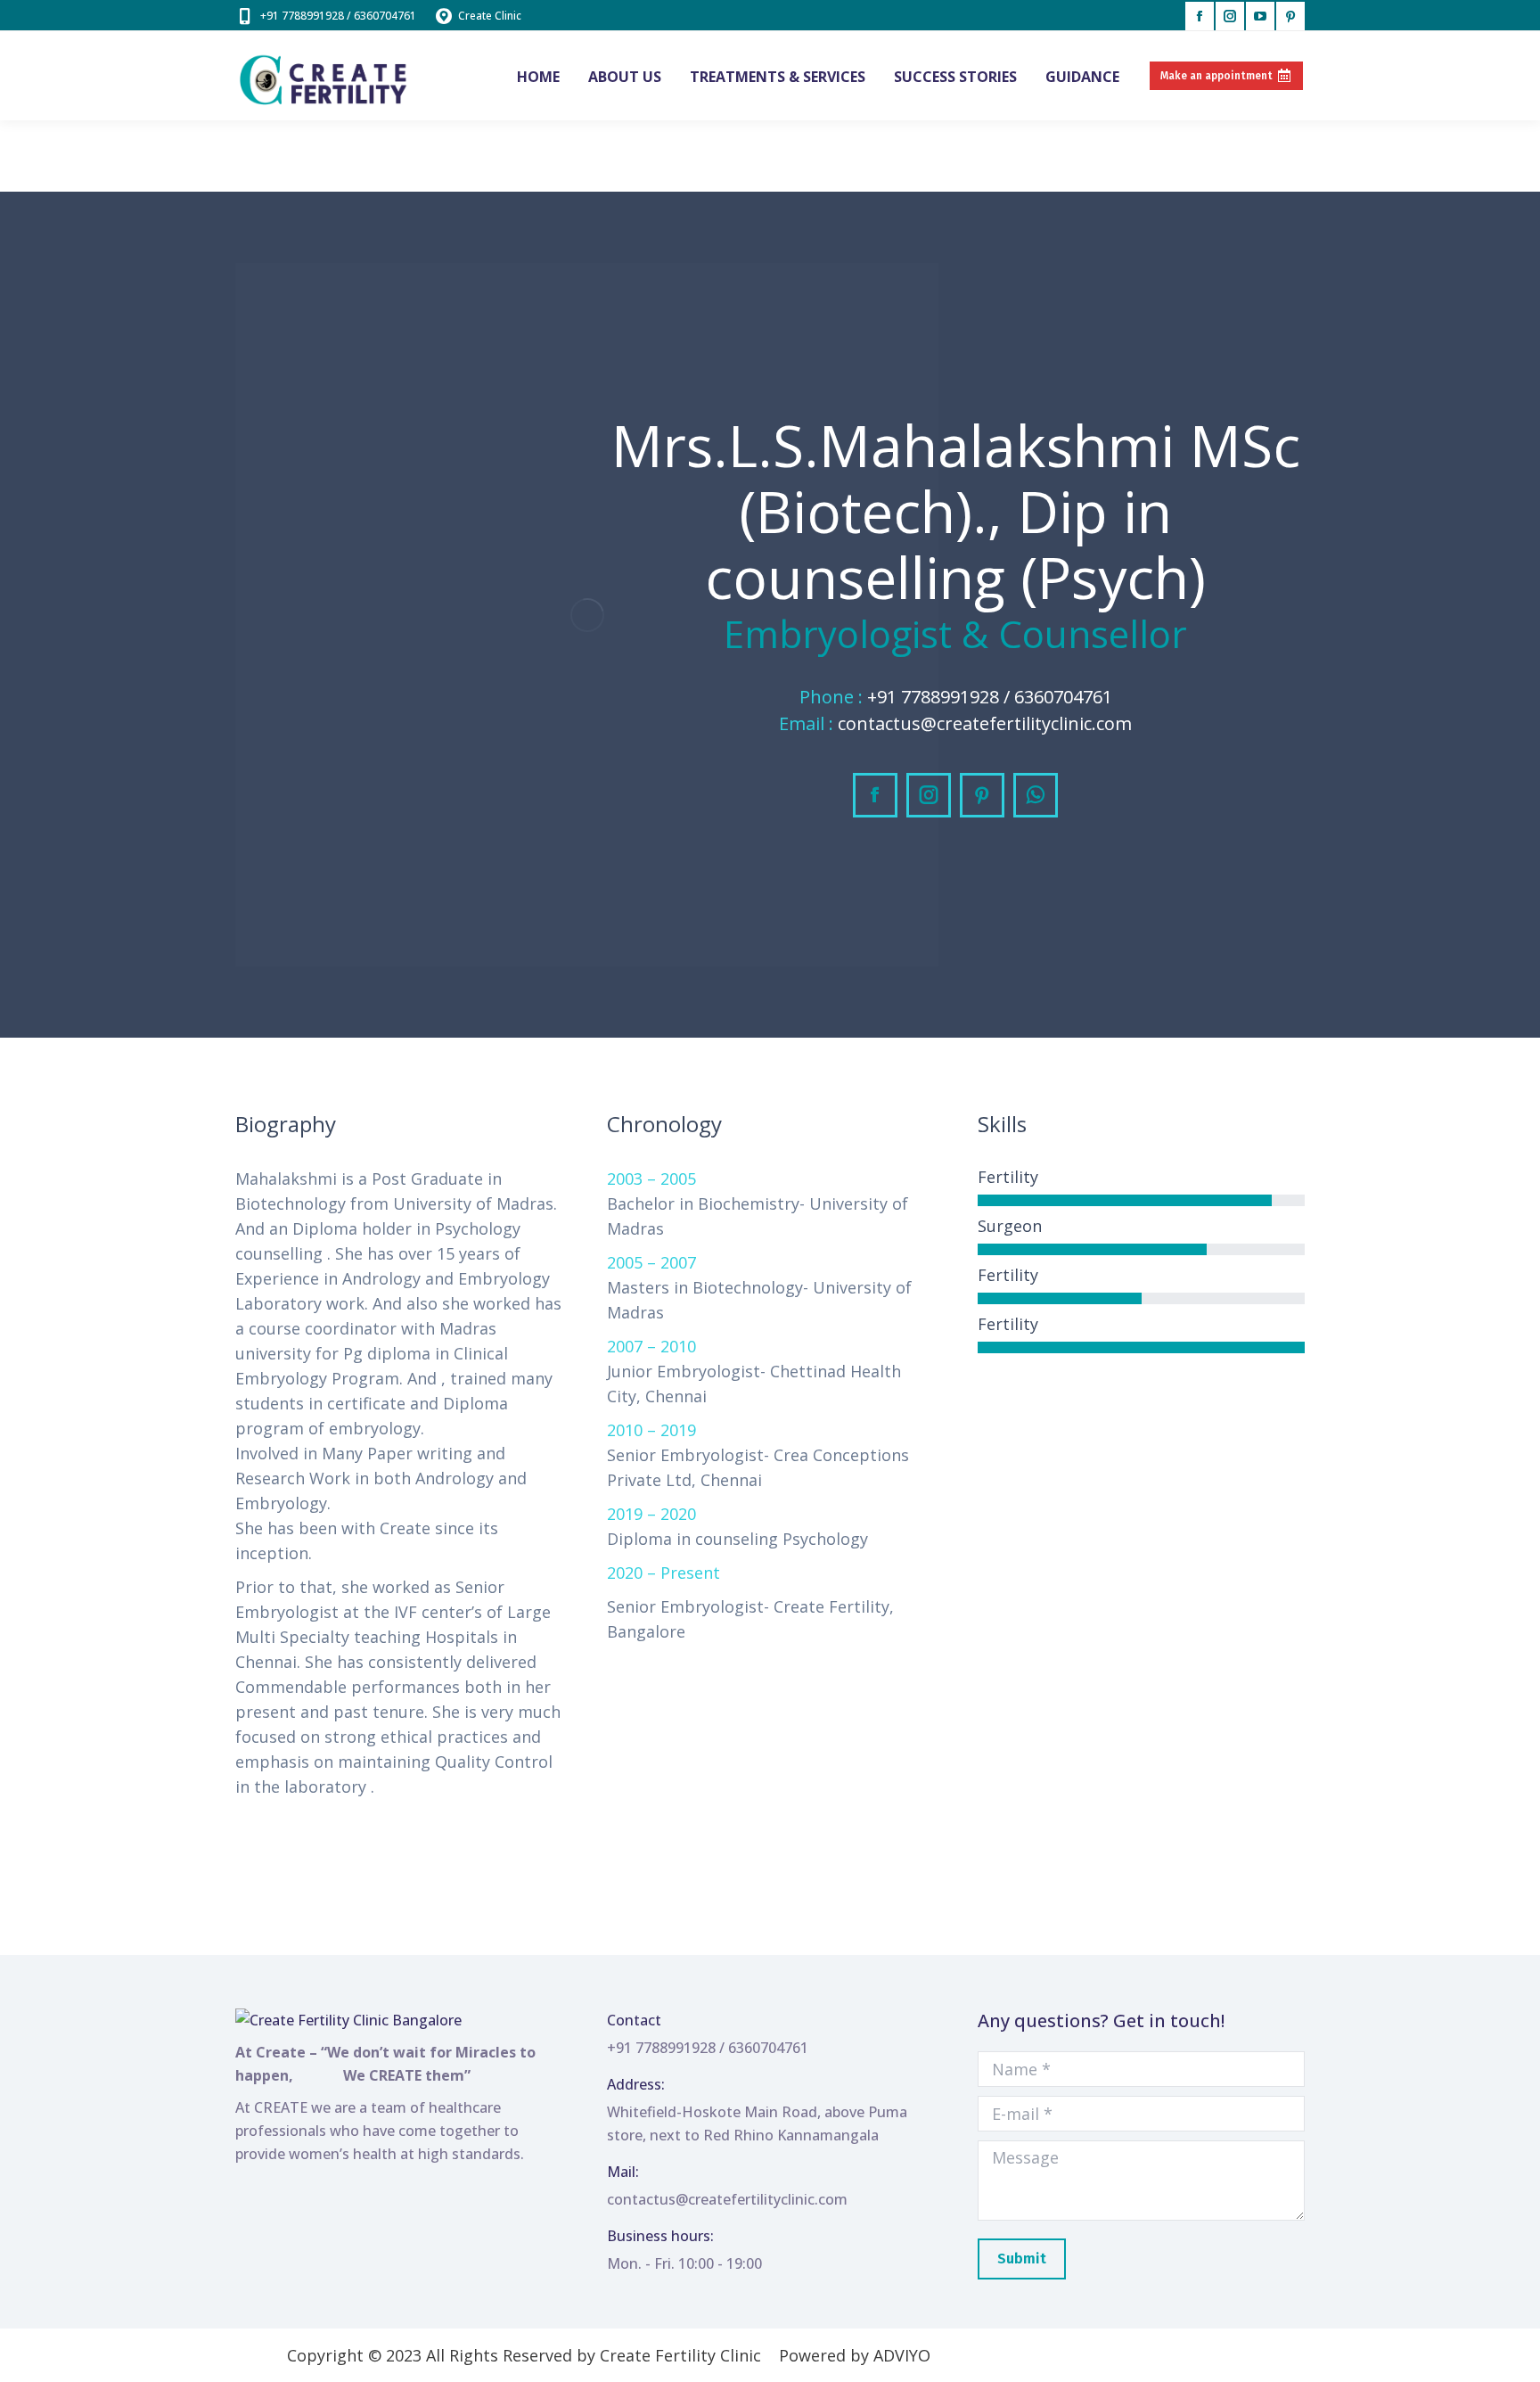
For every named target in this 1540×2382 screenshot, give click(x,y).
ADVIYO (902, 2355)
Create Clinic (490, 16)
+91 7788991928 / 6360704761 (338, 16)
